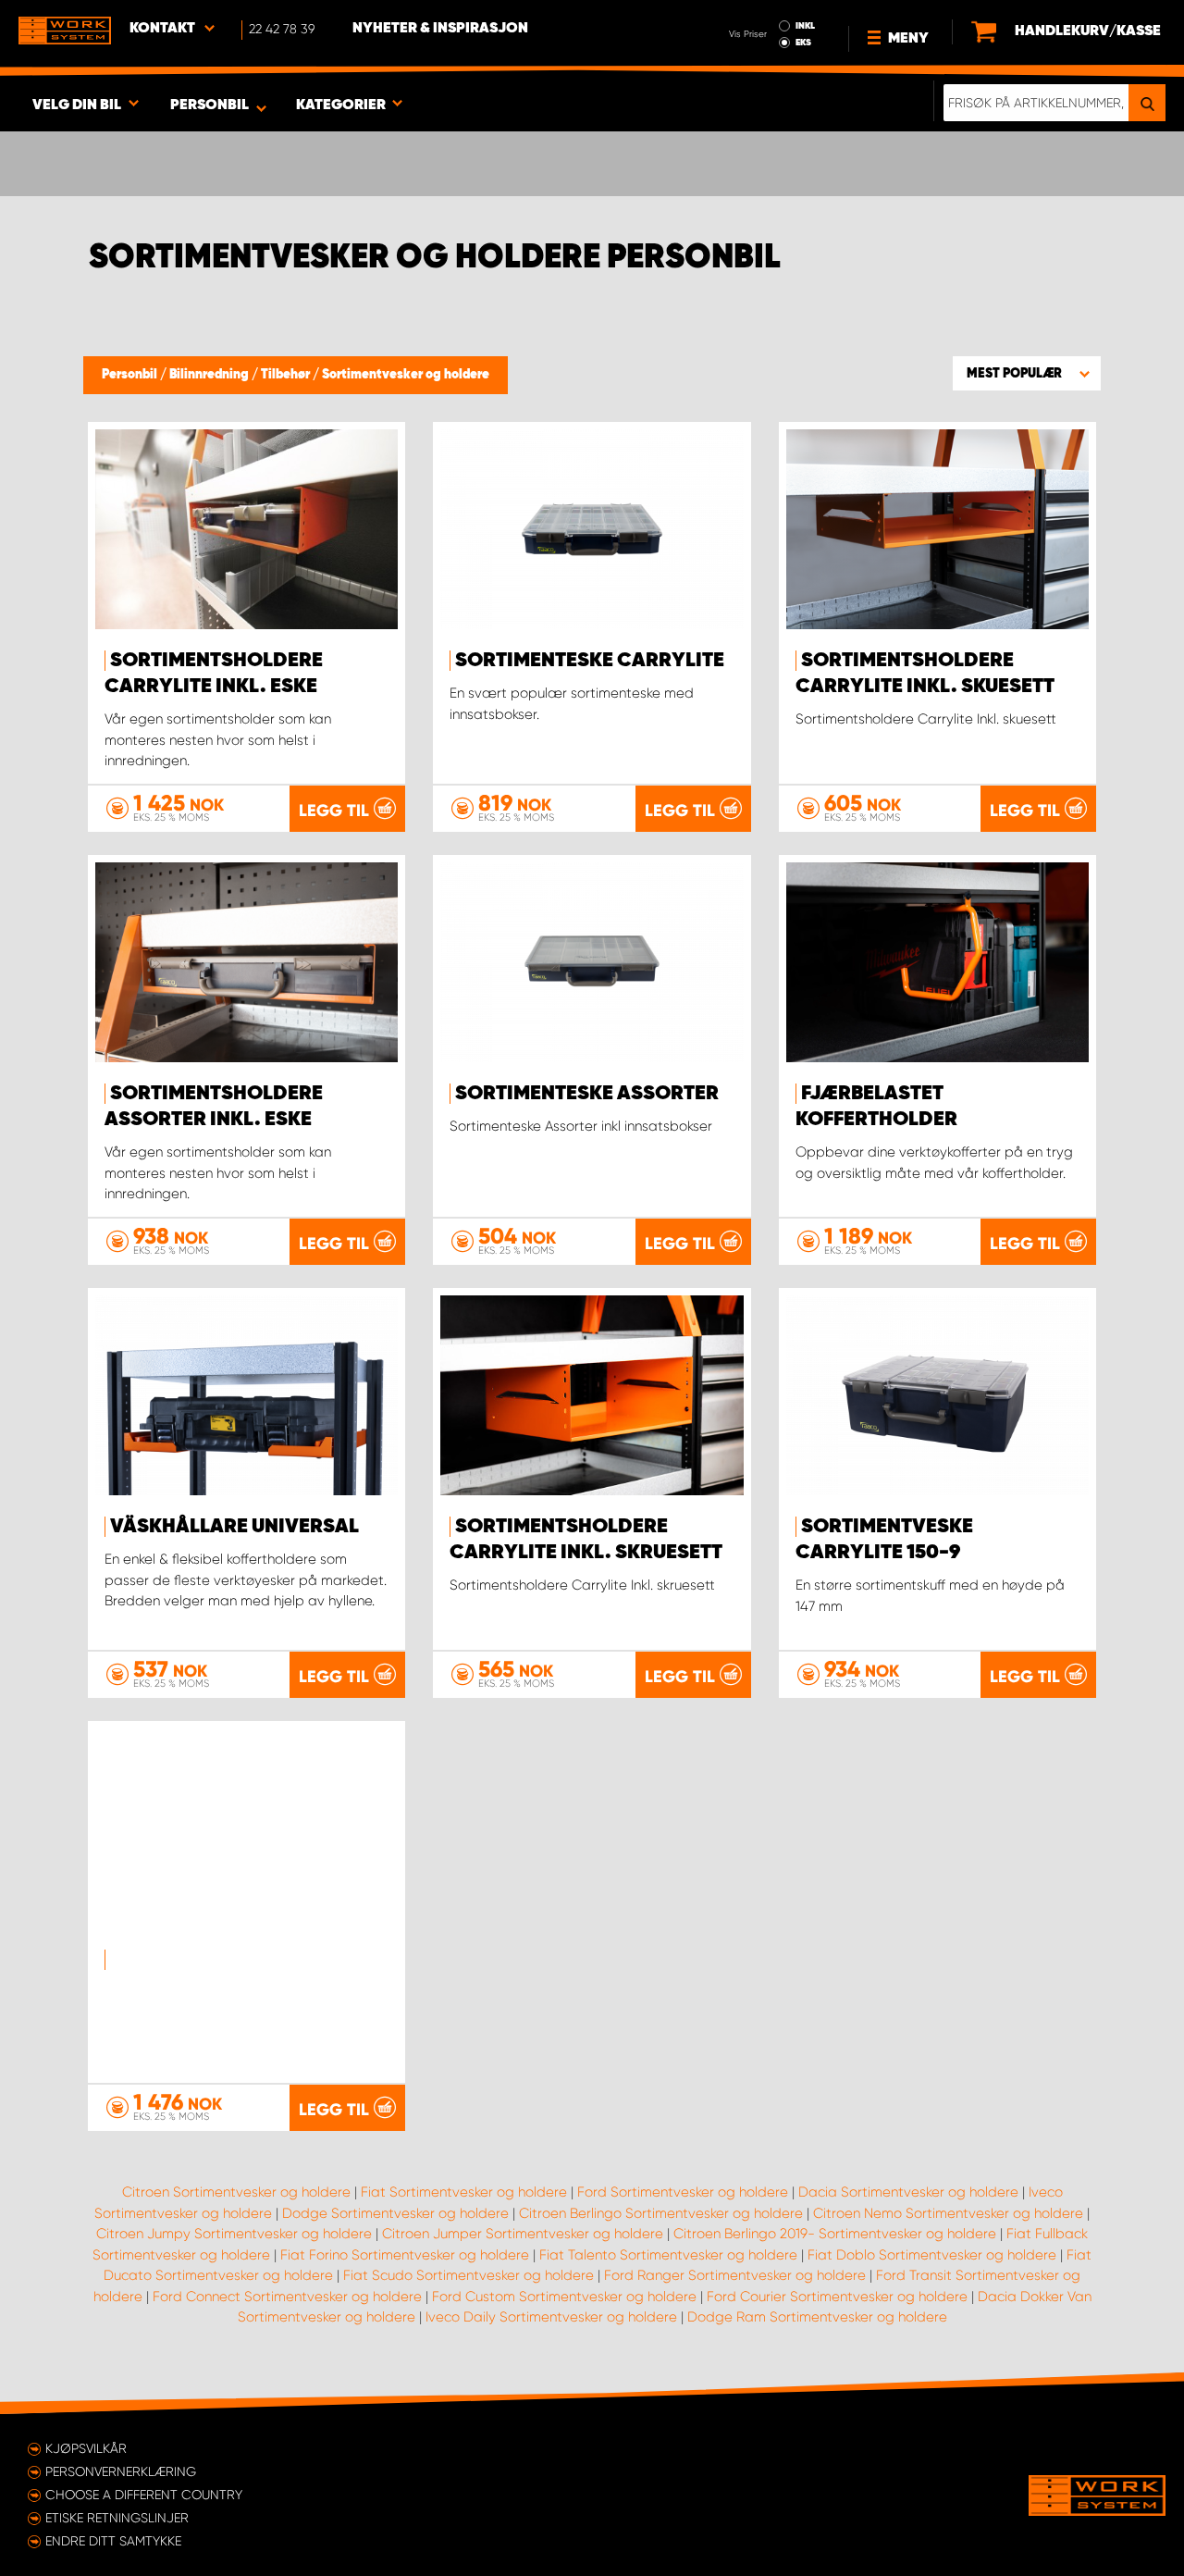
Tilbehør (287, 375)
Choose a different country (144, 2495)
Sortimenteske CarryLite (590, 661)
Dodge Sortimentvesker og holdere (395, 2213)
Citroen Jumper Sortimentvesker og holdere (523, 2234)
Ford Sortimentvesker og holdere (683, 2192)
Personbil (131, 375)
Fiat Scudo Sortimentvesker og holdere (469, 2275)
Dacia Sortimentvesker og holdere (908, 2192)
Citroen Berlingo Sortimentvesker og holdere (661, 2213)
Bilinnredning (210, 375)
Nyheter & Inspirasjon (440, 29)
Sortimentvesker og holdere (406, 375)
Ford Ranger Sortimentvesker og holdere (735, 2275)
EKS (803, 43)
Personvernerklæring (121, 2471)
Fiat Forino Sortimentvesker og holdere (405, 2255)
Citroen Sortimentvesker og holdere (236, 2192)
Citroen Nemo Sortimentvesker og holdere (948, 2213)
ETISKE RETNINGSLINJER (117, 2518)
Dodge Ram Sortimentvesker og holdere (817, 2317)
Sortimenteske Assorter (587, 1094)
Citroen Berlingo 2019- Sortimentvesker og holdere (835, 2234)
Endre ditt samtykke (113, 2541)
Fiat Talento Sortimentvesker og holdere (668, 2255)
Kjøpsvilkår (86, 2448)
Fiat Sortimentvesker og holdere (464, 2192)
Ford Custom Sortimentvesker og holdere (564, 2297)
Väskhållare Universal (234, 1527)
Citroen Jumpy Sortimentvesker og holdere (234, 2234)
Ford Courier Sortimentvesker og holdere (837, 2297)
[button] (1027, 373)
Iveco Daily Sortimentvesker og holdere (551, 2317)
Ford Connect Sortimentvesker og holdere (287, 2297)
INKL (805, 26)
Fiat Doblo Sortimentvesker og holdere (932, 2255)
